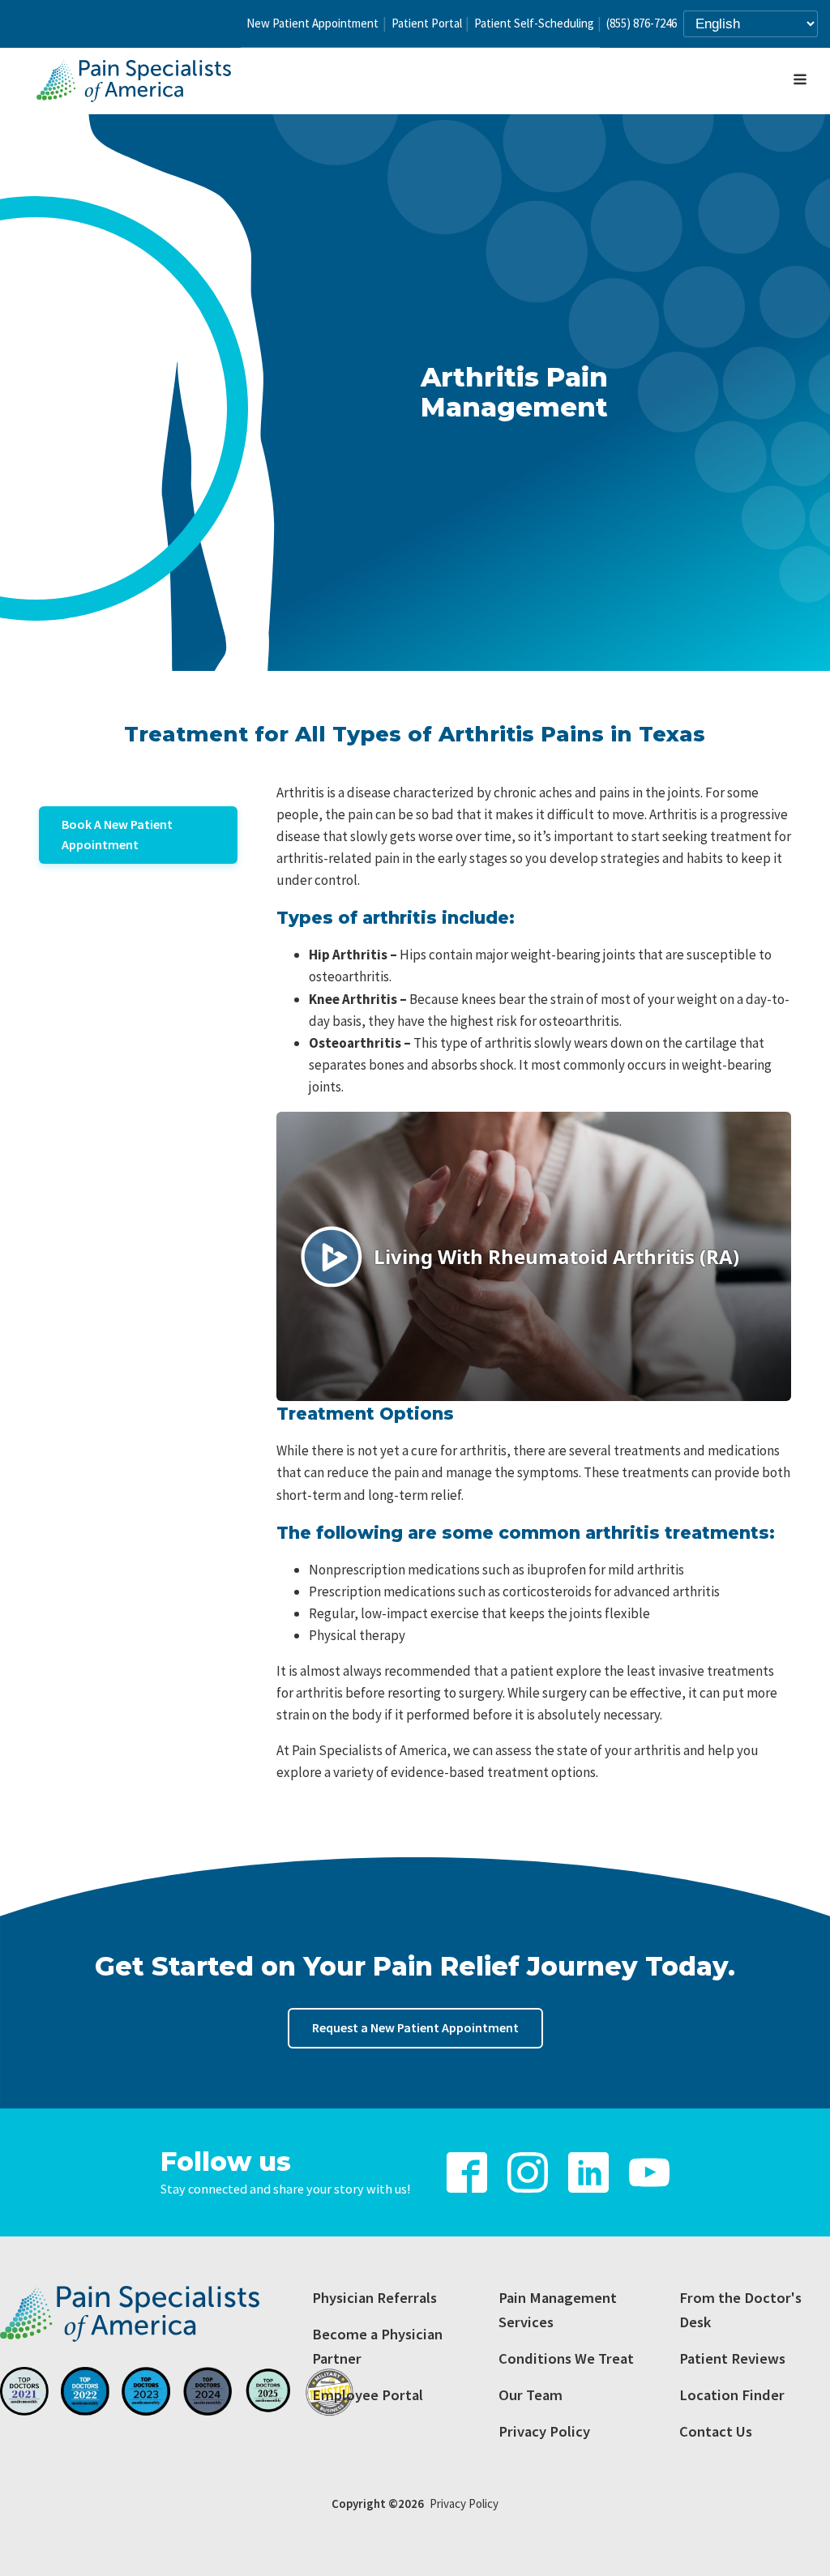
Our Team (531, 2395)
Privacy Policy (544, 2431)
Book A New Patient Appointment (117, 835)
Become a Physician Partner (377, 2346)
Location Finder (732, 2395)
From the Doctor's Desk (740, 2310)
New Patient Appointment (312, 23)
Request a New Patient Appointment (415, 2027)
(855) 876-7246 (642, 23)
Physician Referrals (374, 2298)
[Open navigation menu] (800, 81)
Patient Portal (427, 23)
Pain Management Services (558, 2310)
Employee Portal (368, 2395)
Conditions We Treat (566, 2358)
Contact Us (716, 2431)
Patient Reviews (732, 2358)
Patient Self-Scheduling (534, 23)
